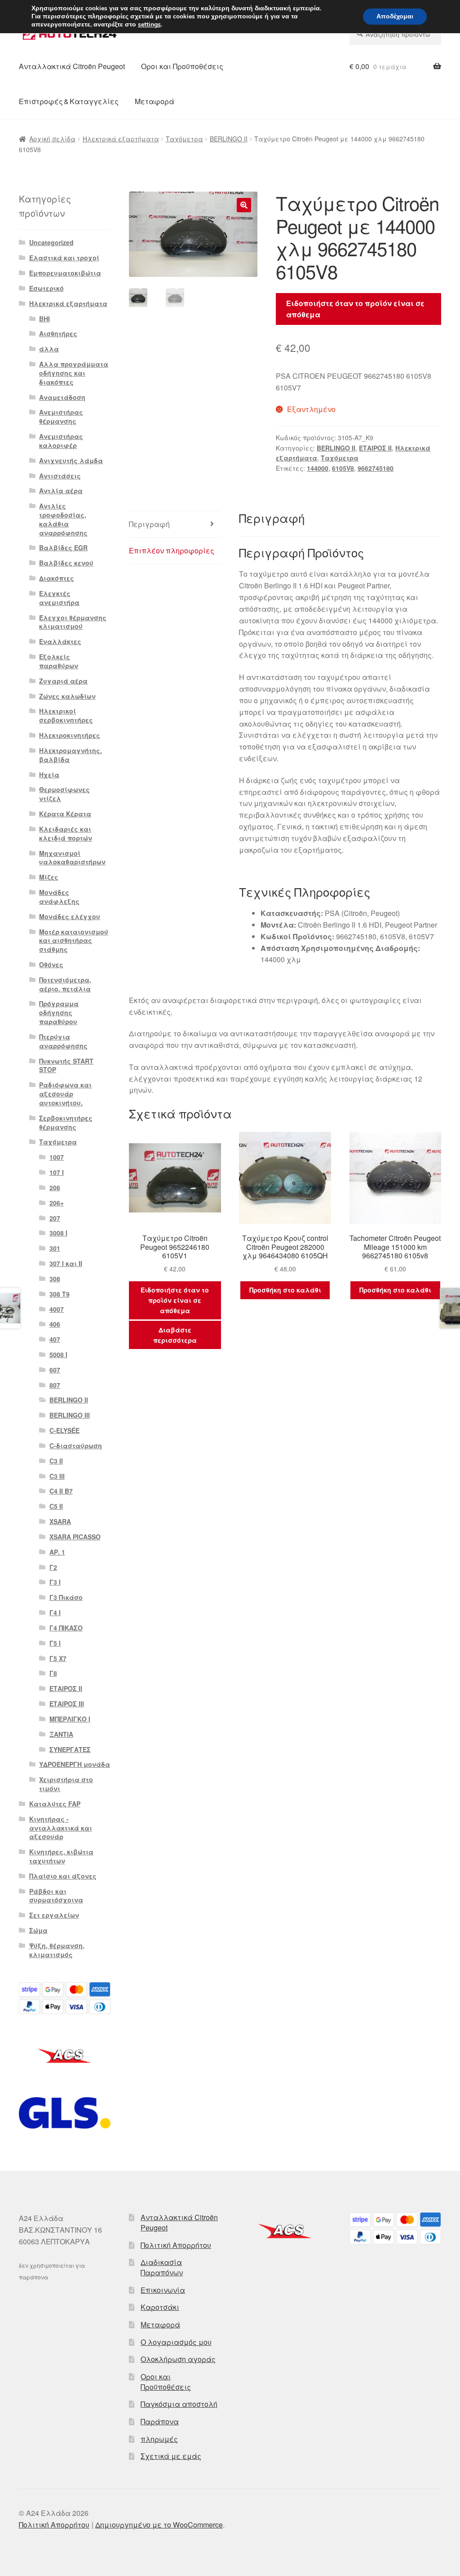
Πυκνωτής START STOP (66, 1065)
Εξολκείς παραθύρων (59, 661)
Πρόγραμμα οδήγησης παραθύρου (59, 1012)
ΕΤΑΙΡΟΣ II (375, 448)
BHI (44, 319)
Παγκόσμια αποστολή (179, 2404)
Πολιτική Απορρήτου (176, 2245)
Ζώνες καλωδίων (67, 696)
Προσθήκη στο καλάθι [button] (285, 1290)
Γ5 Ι (55, 1643)
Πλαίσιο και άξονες (63, 1876)
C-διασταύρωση (76, 1446)
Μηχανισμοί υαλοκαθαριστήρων (72, 858)
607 (55, 1370)
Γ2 (53, 1567)
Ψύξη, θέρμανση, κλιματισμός (57, 1950)
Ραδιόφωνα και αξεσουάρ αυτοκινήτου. (65, 1094)
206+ (57, 1203)
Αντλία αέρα (61, 491)
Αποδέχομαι (395, 16)
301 (55, 1248)
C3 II (56, 1461)
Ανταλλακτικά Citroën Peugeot (72, 66)
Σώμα (38, 1930)
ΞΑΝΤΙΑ (61, 1734)
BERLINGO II (229, 139)
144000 (318, 468)
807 (55, 1385)
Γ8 (53, 1673)
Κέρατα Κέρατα (65, 814)
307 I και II (66, 1263)
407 (55, 1339)
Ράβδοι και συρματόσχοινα (56, 1896)
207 (55, 1218)
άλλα (49, 349)
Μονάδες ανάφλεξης (59, 897)
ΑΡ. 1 (57, 1552)
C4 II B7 (61, 1491)
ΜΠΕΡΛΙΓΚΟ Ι (70, 1719)
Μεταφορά (155, 101)
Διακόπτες (57, 578)
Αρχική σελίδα (52, 139)
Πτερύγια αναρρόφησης (63, 1041)
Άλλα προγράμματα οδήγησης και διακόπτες (74, 373)
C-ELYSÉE (64, 1430)
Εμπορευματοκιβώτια (65, 273)
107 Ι (57, 1172)
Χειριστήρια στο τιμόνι (66, 1784)
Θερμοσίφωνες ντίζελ (64, 794)
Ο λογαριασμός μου (176, 2342)
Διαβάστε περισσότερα (175, 1335)
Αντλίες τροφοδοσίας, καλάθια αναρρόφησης (63, 519)
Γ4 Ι (55, 1612)
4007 (57, 1309)
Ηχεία (49, 775)
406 (55, 1324)
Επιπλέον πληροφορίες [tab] (172, 550)
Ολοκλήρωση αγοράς (178, 2359)
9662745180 (376, 468)
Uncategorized (51, 242)
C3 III (57, 1476)
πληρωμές (159, 2439)
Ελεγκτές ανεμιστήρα (59, 598)
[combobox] (395, 34)
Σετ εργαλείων (54, 1915)
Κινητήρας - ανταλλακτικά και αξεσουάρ (61, 1828)
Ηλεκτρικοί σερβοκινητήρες (66, 715)
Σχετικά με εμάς (171, 2456)
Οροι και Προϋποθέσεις (182, 66)
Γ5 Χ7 (58, 1658)
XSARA (60, 1521)
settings (149, 25)
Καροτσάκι (160, 2307)
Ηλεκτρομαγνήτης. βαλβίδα (71, 755)
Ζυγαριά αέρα (63, 681)
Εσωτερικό (46, 288)
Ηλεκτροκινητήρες (70, 735)
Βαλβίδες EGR (63, 548)
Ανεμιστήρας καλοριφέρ (61, 441)
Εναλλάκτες (60, 641)
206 (55, 1187)
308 (55, 1279)
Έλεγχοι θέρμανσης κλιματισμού (73, 622)
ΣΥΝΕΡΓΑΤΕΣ (70, 1749)
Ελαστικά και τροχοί (64, 258)
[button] (244, 205)
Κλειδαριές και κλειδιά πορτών (66, 833)
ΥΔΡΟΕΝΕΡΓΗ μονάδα (75, 1764)
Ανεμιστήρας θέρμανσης (61, 416)
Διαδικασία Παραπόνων (162, 2267)
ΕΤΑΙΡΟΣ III (67, 1704)
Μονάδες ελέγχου (70, 916)
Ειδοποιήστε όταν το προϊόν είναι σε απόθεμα (355, 309)
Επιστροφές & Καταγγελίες (69, 101)
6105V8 (343, 468)
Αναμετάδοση (62, 397)
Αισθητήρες (58, 333)
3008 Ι (58, 1233)
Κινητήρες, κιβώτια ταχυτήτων (61, 1856)
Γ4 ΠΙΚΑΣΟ (66, 1628)
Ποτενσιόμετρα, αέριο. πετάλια (65, 984)
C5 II (56, 1506)
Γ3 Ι (55, 1582)
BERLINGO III (70, 1415)
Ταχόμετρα (184, 139)
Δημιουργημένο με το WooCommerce (159, 2525)
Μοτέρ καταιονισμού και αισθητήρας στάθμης (74, 941)
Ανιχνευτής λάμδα (71, 460)
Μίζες (49, 877)
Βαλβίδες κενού (66, 563)
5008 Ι (58, 1354)
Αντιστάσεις (60, 476)
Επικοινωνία (163, 2290)
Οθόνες (51, 964)
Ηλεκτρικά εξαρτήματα (121, 139)
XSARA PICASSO (75, 1537)
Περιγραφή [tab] (149, 524)
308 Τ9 (60, 1294)
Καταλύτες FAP (55, 1804)
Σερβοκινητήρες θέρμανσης (66, 1122)
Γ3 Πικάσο (66, 1597)
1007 (57, 1157)
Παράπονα (160, 2421)
